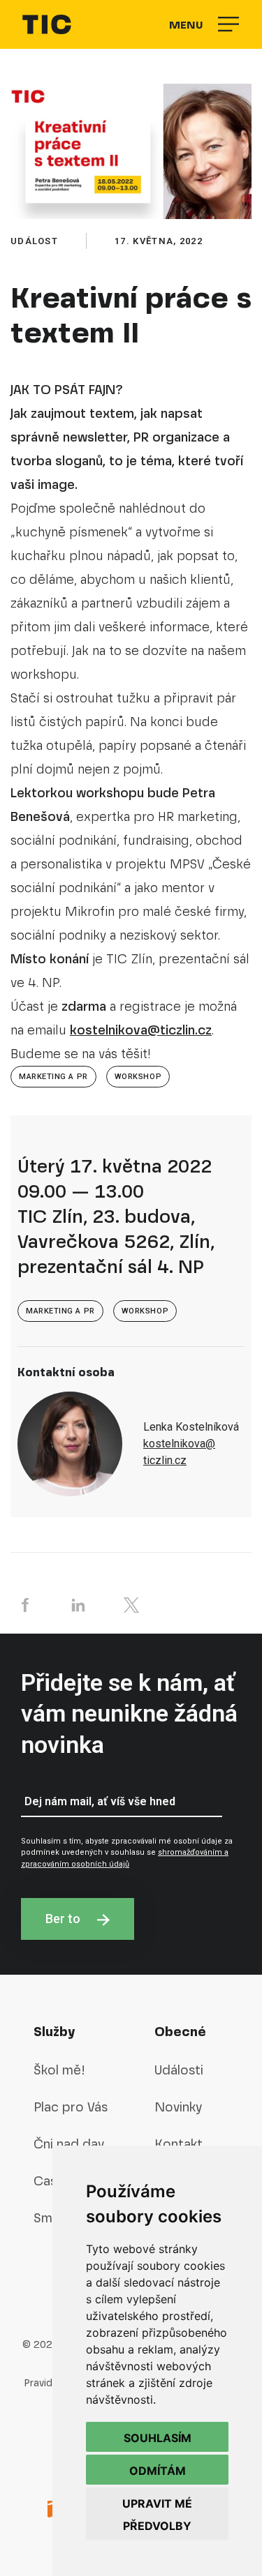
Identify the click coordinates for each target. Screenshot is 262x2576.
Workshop (138, 1077)
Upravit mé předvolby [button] (157, 2515)
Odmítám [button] (158, 2471)
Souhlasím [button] (158, 2438)
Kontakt (179, 2144)
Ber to (64, 1919)
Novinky (178, 2107)
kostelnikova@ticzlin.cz (141, 1030)
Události (179, 2070)
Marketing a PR (53, 1077)
